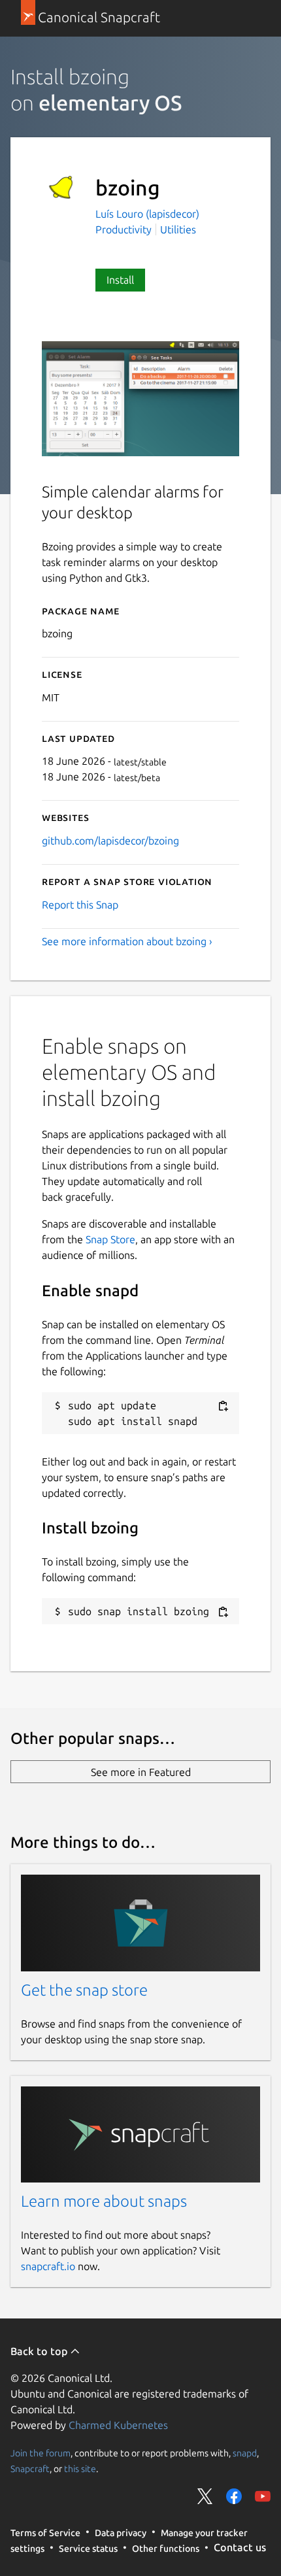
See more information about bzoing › (127, 941)
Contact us (240, 2547)
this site (80, 2469)
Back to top (40, 2351)
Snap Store (110, 1239)
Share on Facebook (234, 2496)
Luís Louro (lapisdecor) (147, 214)
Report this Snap (80, 905)
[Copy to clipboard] (223, 1406)
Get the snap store (84, 1990)
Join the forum (41, 2453)
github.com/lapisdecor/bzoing (110, 841)
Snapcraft (30, 2469)
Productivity (124, 229)
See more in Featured (141, 1772)
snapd (245, 2453)
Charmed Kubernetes (118, 2425)
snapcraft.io (48, 2266)
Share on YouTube (263, 2496)
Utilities (178, 229)
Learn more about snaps (104, 2201)
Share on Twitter (205, 2496)
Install (120, 280)
